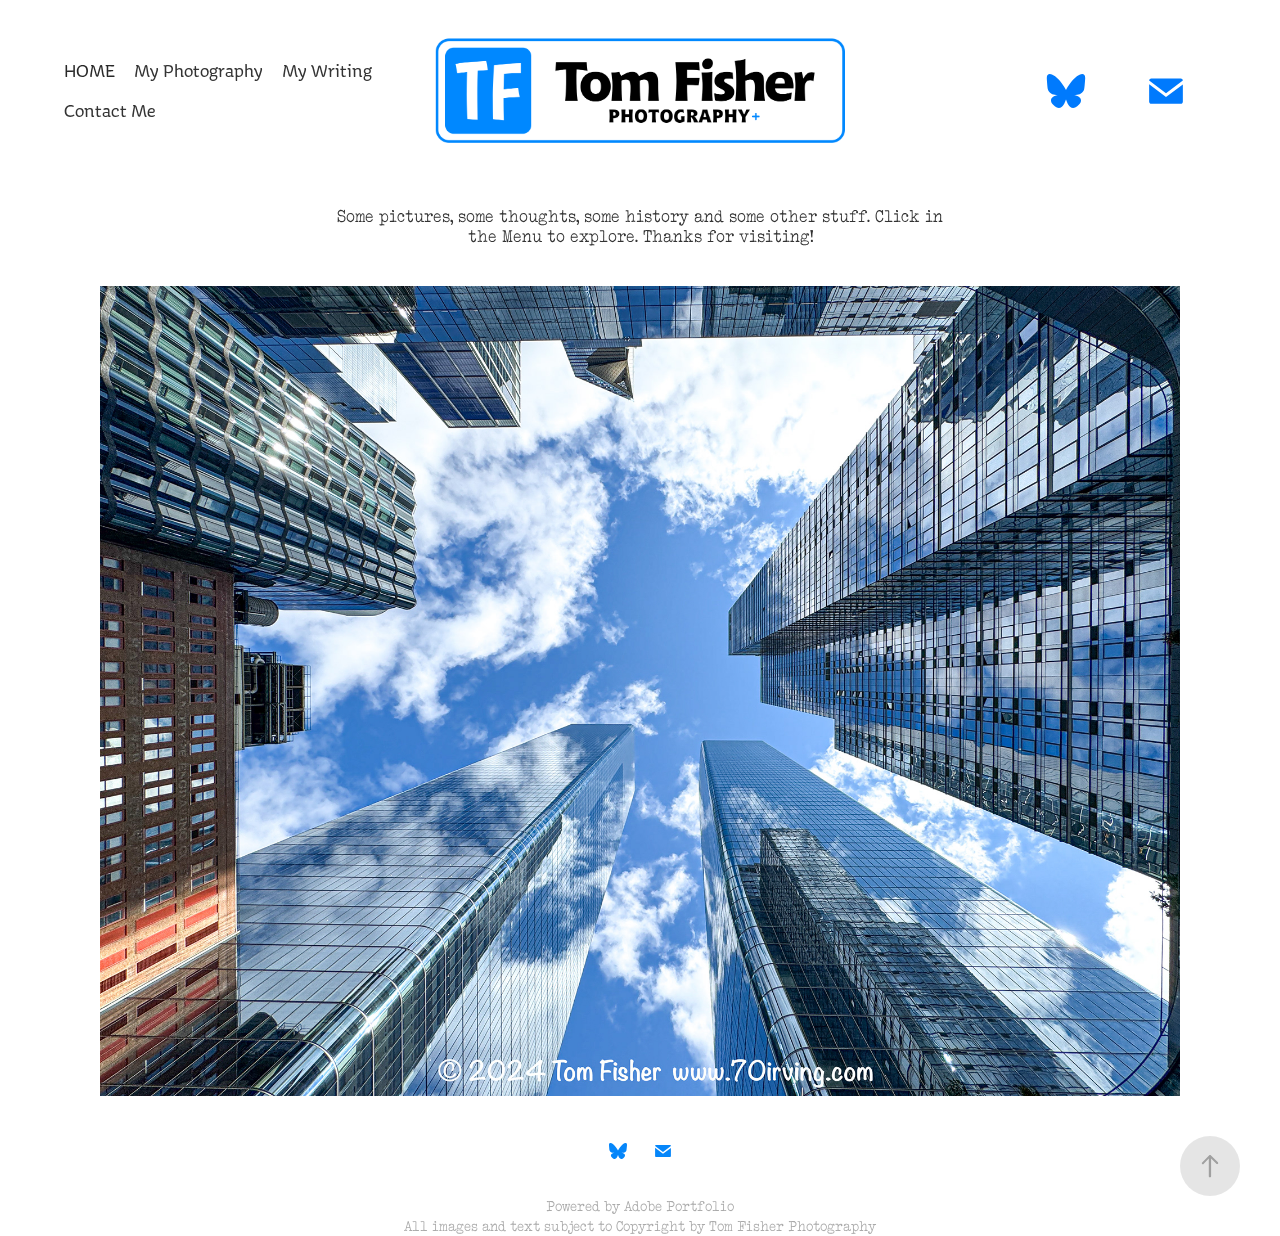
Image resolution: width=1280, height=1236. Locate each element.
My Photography (198, 70)
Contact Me (110, 110)
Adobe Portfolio (679, 1206)
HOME (89, 70)
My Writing (327, 70)
